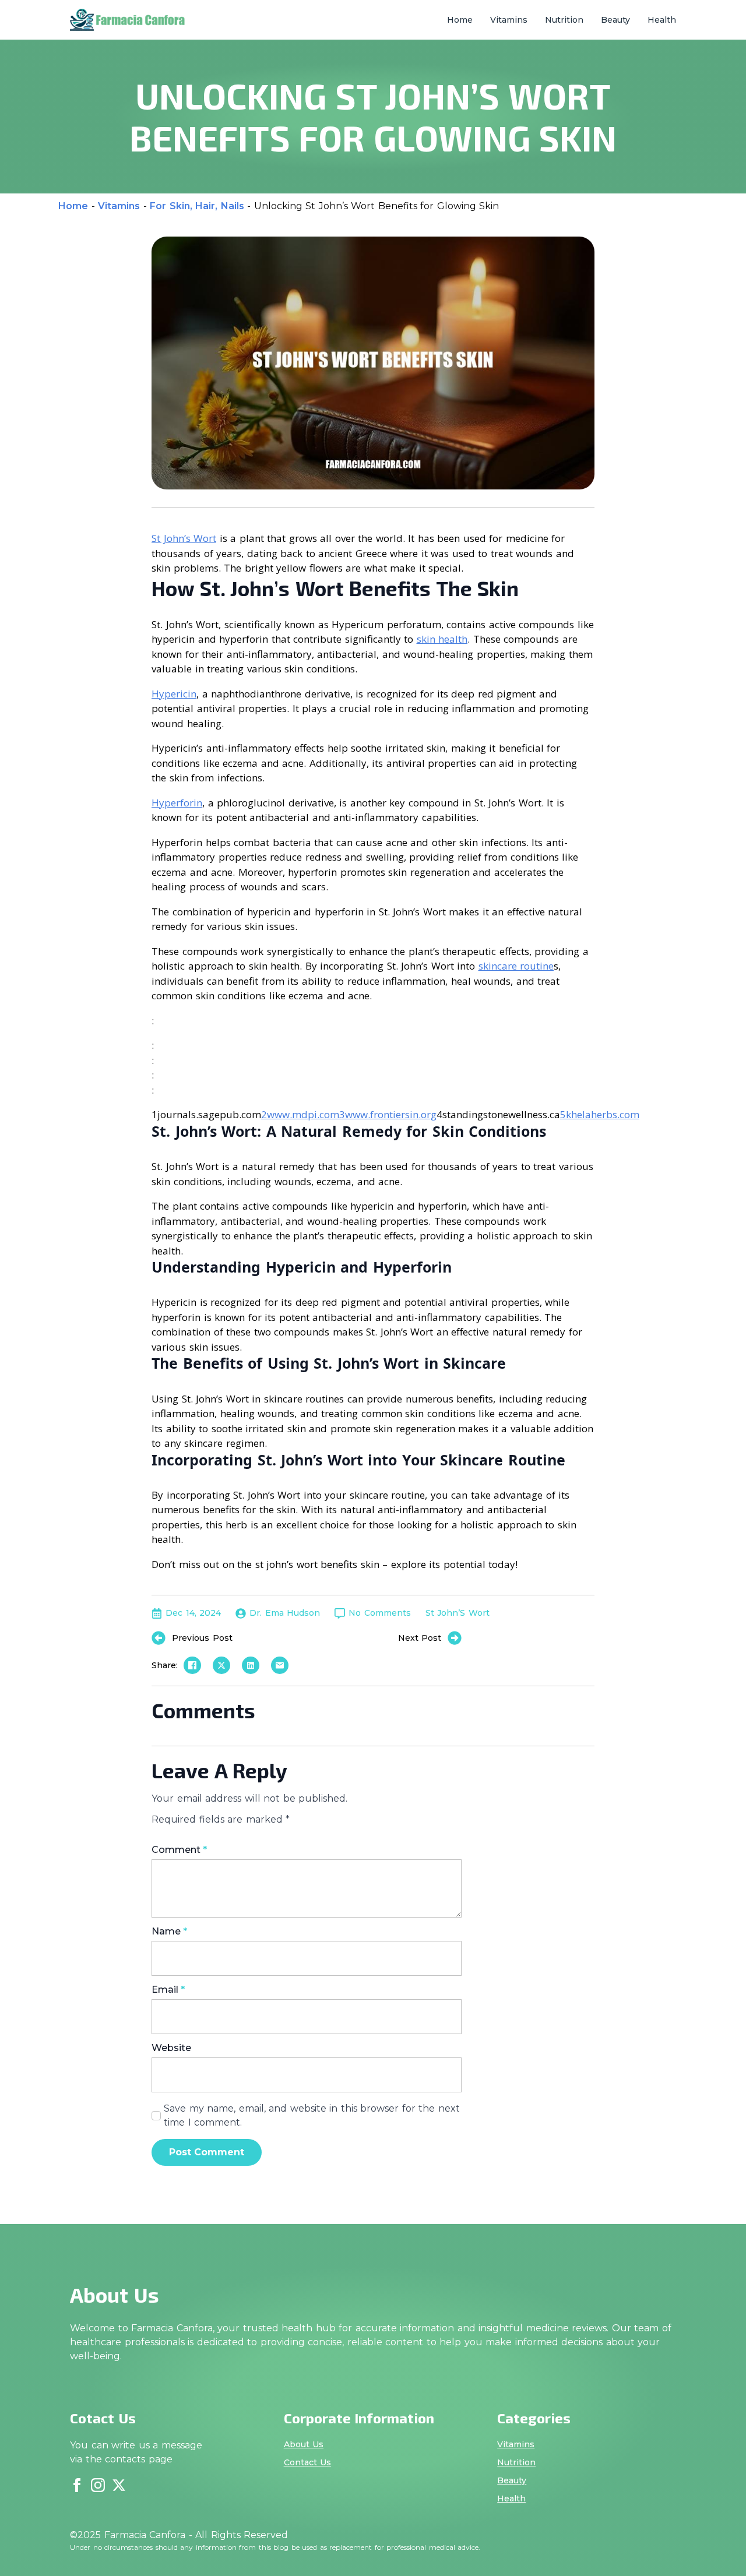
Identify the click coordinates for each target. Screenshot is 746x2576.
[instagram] (98, 2485)
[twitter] (119, 2485)
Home (460, 20)
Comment (179, 1850)
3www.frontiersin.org (388, 1114)
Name (169, 1932)
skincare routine (516, 966)
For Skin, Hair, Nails (197, 206)
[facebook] (77, 2485)
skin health (442, 639)
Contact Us (308, 2462)
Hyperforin (177, 803)
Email (168, 1990)
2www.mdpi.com (300, 1114)
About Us (304, 2444)
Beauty (615, 20)
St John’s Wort (184, 538)
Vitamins (509, 20)
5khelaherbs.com (600, 1114)
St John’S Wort (458, 1613)
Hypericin (174, 694)
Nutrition (564, 20)
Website (171, 2048)
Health (662, 20)
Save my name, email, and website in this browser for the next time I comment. (312, 2115)
